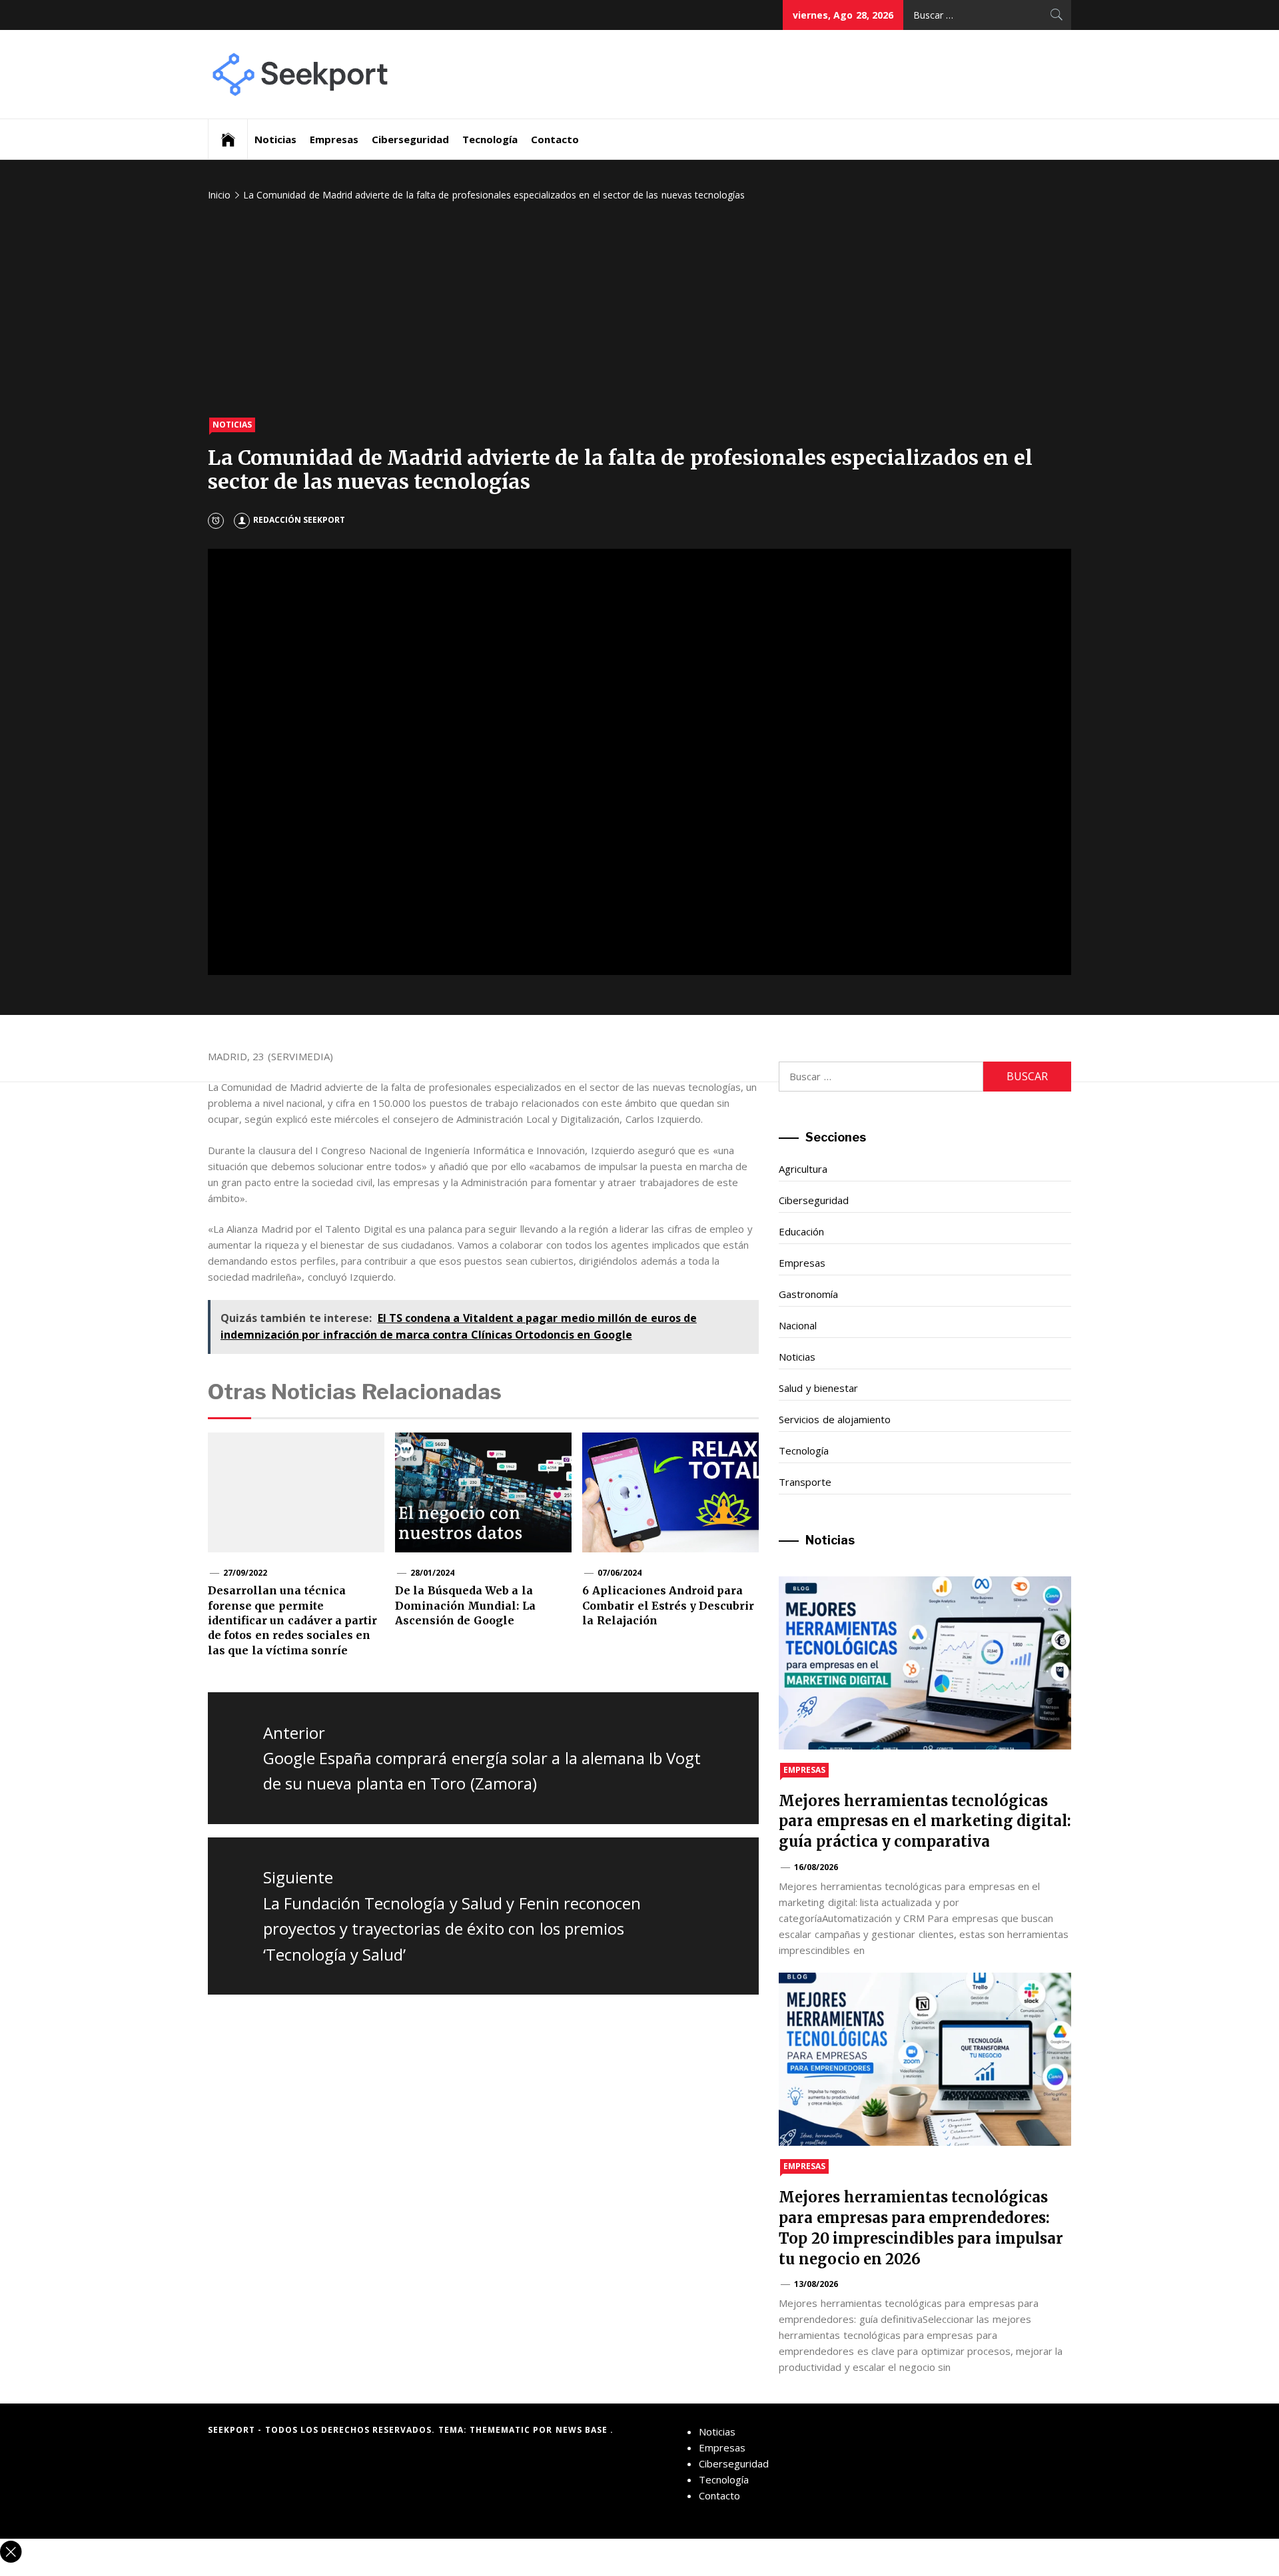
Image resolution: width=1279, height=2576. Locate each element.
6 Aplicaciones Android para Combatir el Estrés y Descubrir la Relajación (668, 1605)
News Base (583, 2430)
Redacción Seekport (299, 520)
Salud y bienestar (818, 1388)
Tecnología (490, 139)
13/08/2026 (816, 2284)
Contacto (555, 139)
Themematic (501, 2430)
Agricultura (803, 1169)
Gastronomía (808, 1294)
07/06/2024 (620, 1573)
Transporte (805, 1482)
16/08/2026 (816, 1867)
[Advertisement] (639, 311)
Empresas (334, 139)
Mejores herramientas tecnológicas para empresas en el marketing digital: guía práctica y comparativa (925, 1821)
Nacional (798, 1325)
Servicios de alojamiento (835, 1419)
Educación (801, 1231)
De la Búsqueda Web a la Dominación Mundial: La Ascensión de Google (465, 1605)
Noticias (275, 139)
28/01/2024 (432, 1573)
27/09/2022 (245, 1573)
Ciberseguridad (410, 139)
